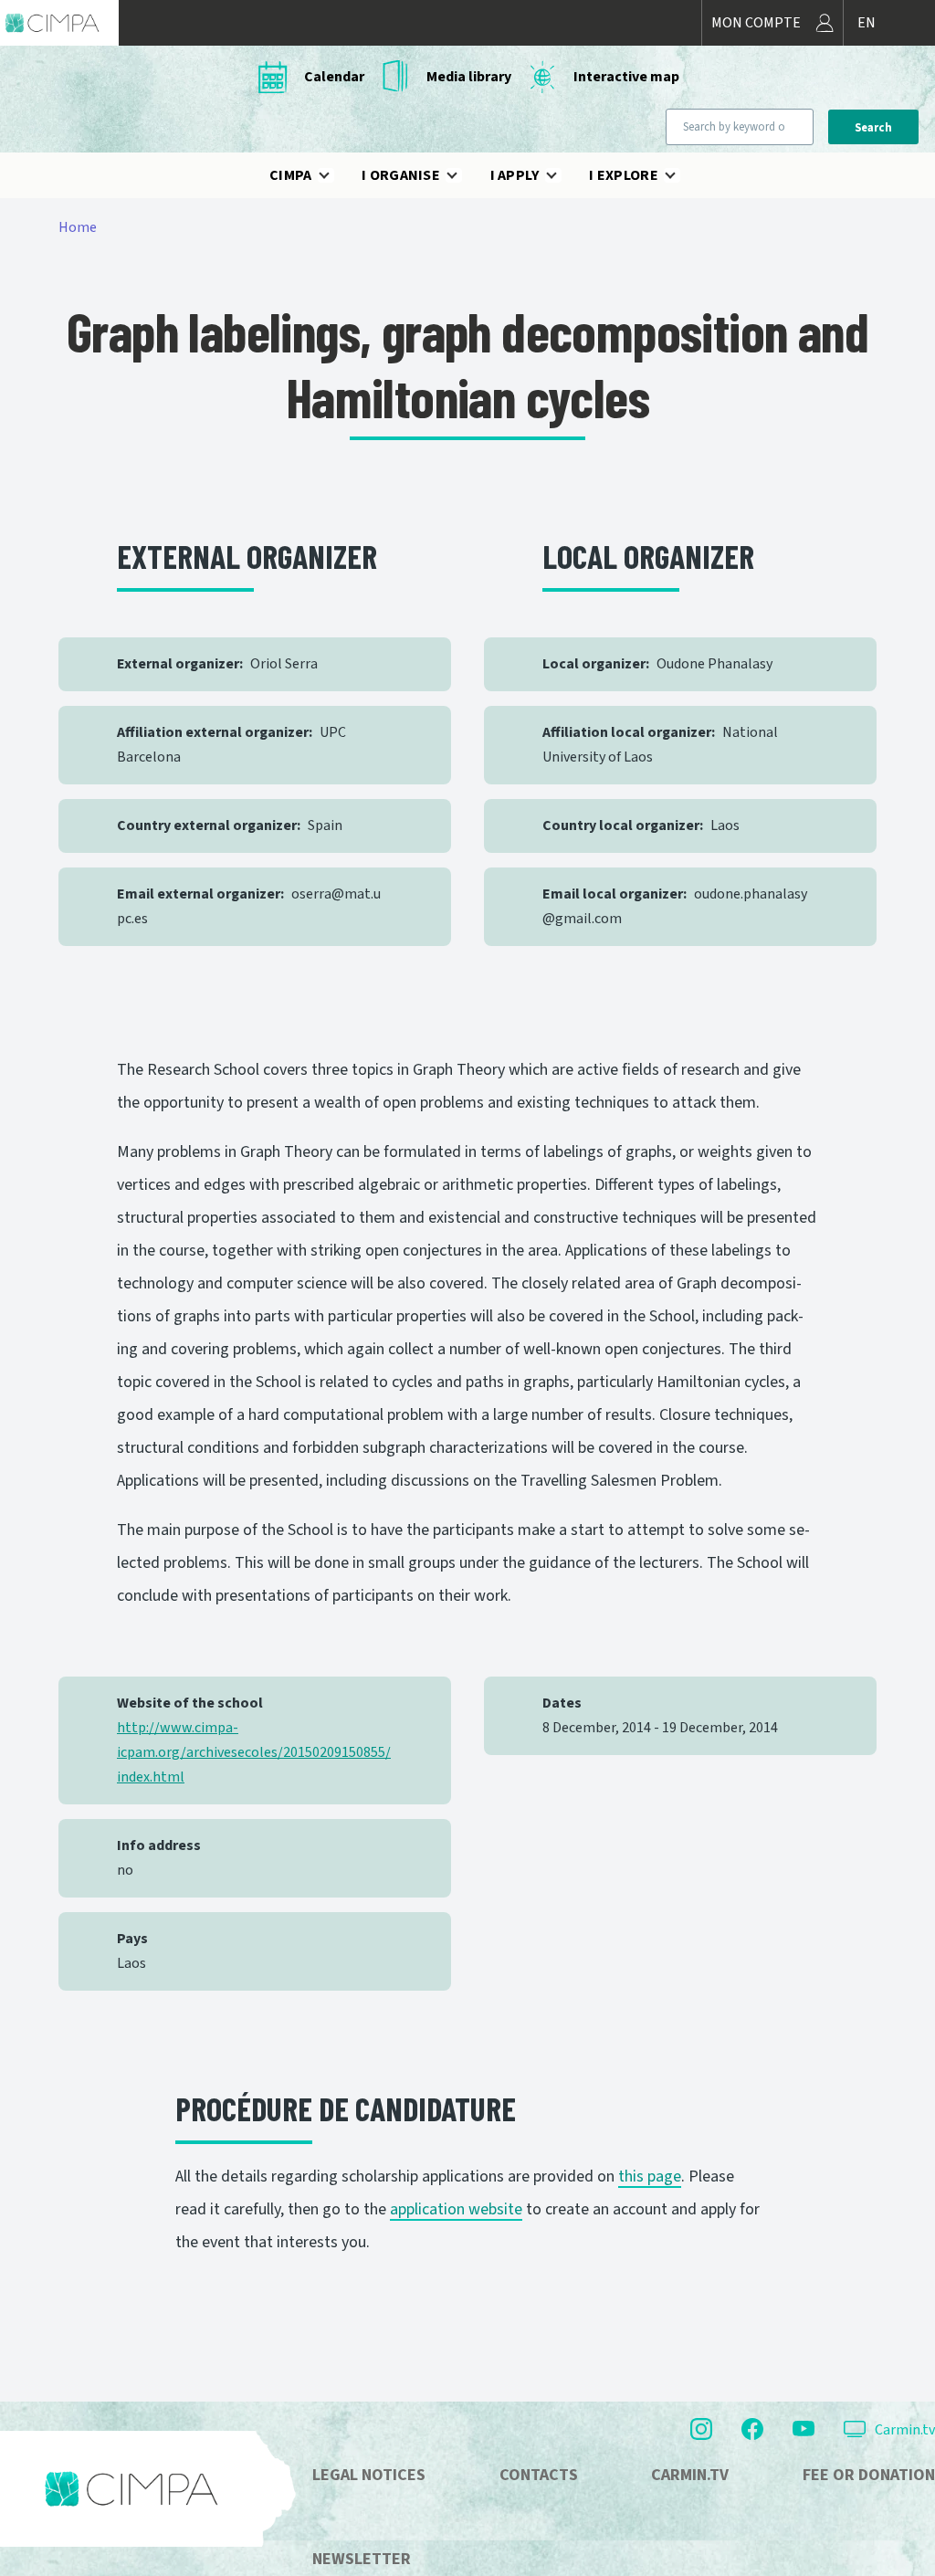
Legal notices (369, 2475)
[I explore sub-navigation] (681, 175)
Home (78, 227)
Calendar (334, 77)
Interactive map (626, 77)
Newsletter (362, 2559)
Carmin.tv (905, 2430)
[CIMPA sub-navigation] (335, 175)
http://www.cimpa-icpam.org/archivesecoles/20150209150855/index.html (254, 1752)
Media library (469, 77)
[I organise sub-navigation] (463, 175)
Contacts (539, 2475)
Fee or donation (869, 2475)
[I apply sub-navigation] (562, 175)
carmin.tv (690, 2475)
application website (456, 2209)
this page (650, 2176)
